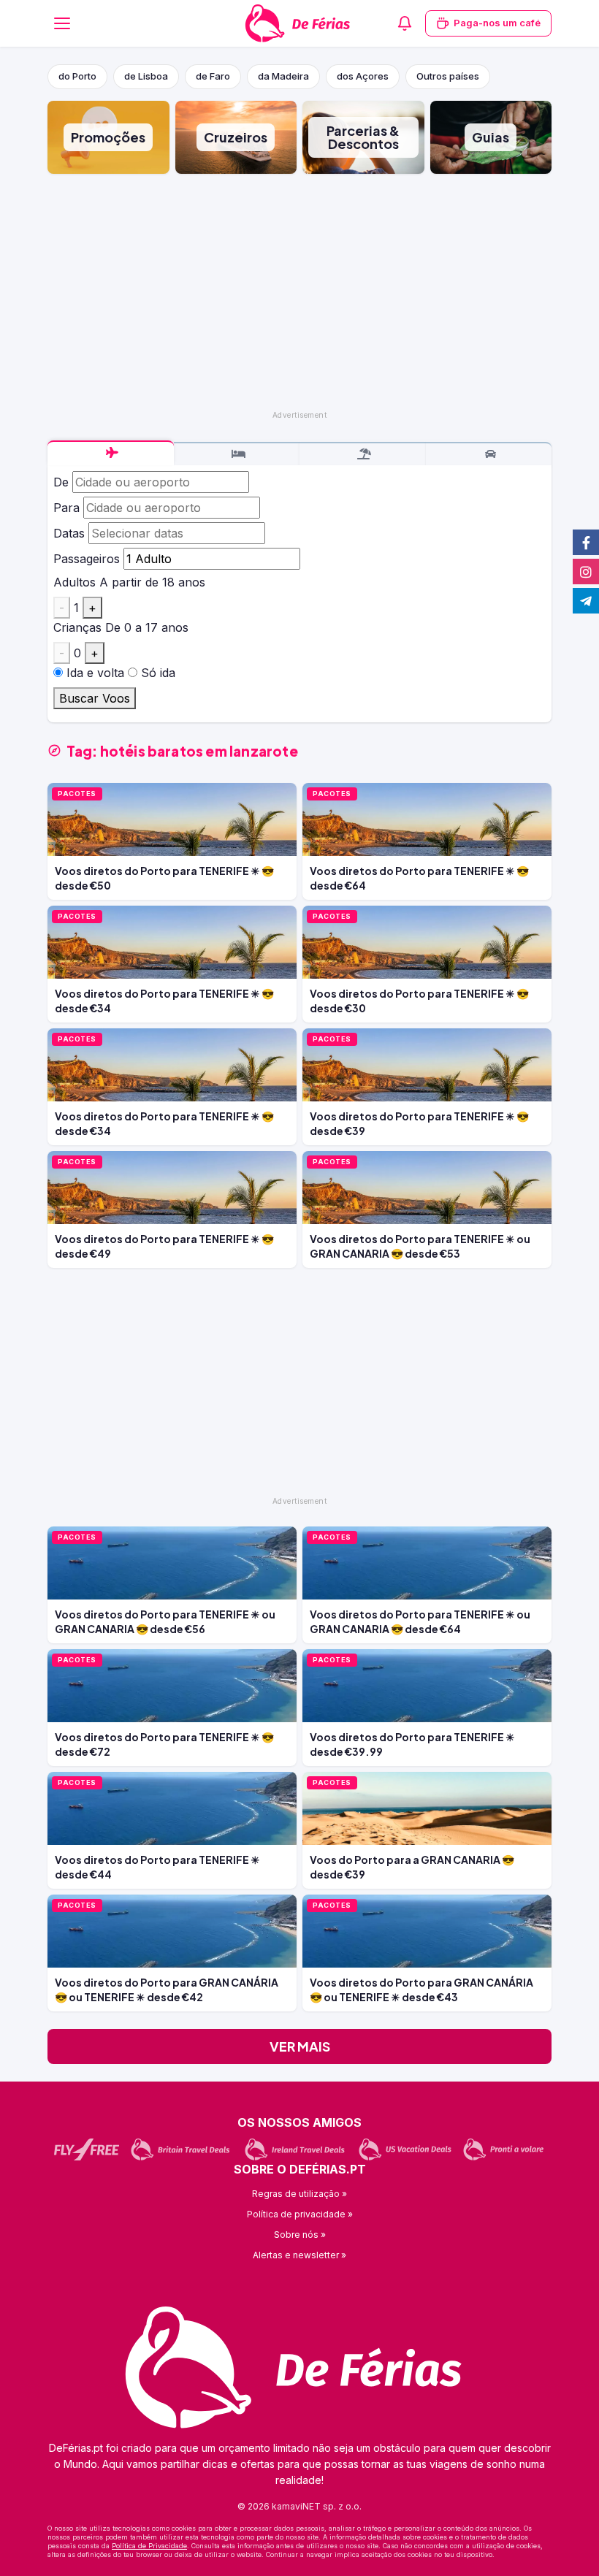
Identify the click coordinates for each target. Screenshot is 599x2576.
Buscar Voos (95, 698)
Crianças (77, 627)
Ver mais (300, 2046)
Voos (111, 453)
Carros (489, 454)
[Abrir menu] (62, 23)
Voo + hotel (363, 454)
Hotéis (237, 454)
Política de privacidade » (300, 2214)
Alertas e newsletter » (299, 2255)
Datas (69, 533)
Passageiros (87, 559)
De (61, 482)
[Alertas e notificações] (405, 23)
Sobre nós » (300, 2235)
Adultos (75, 582)
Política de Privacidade (149, 2546)
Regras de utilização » (299, 2194)
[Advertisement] (299, 291)
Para (66, 508)
